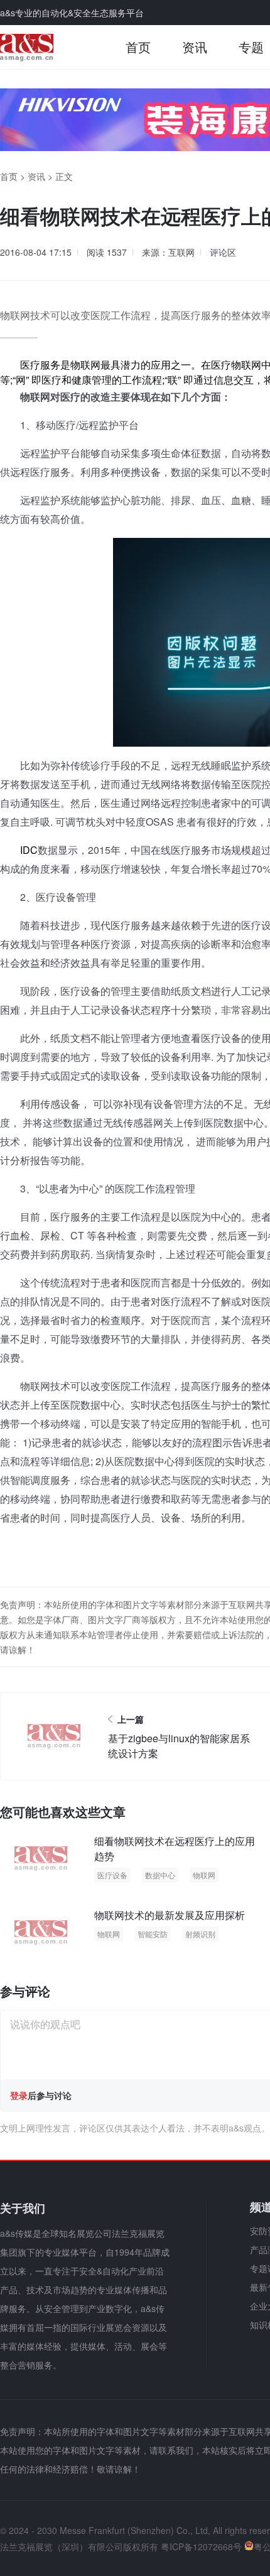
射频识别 (200, 1934)
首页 (138, 47)
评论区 (223, 252)
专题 (251, 47)
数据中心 (160, 1875)
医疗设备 (112, 1875)
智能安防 (153, 1934)
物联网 (204, 1875)
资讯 (195, 47)
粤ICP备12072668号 (201, 2547)
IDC (29, 850)
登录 (19, 2095)
